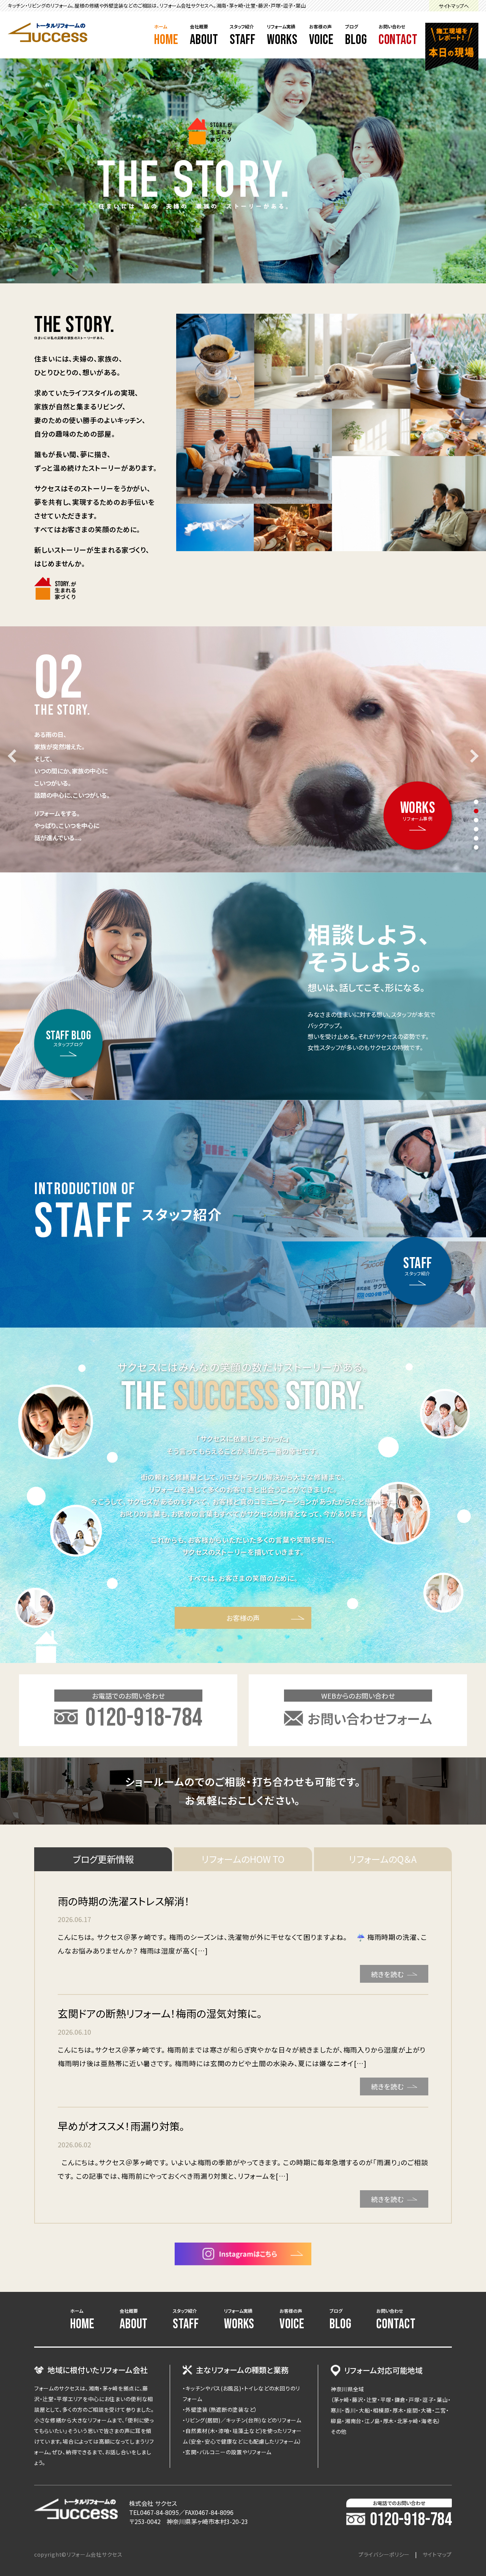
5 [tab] (476, 838)
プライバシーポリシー (384, 2554)
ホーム (166, 36)
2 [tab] (476, 811)
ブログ (356, 36)
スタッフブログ (69, 1038)
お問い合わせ (398, 36)
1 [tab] (476, 802)
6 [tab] (476, 847)
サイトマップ (437, 2554)
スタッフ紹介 (243, 36)
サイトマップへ (454, 6)
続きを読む (387, 1974)
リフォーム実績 (282, 36)
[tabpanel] (243, 750)
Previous (14, 756)
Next (472, 756)
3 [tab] (476, 820)
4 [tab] (476, 829)
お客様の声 (322, 36)
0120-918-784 (411, 2520)
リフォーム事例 (418, 810)
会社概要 (204, 36)
